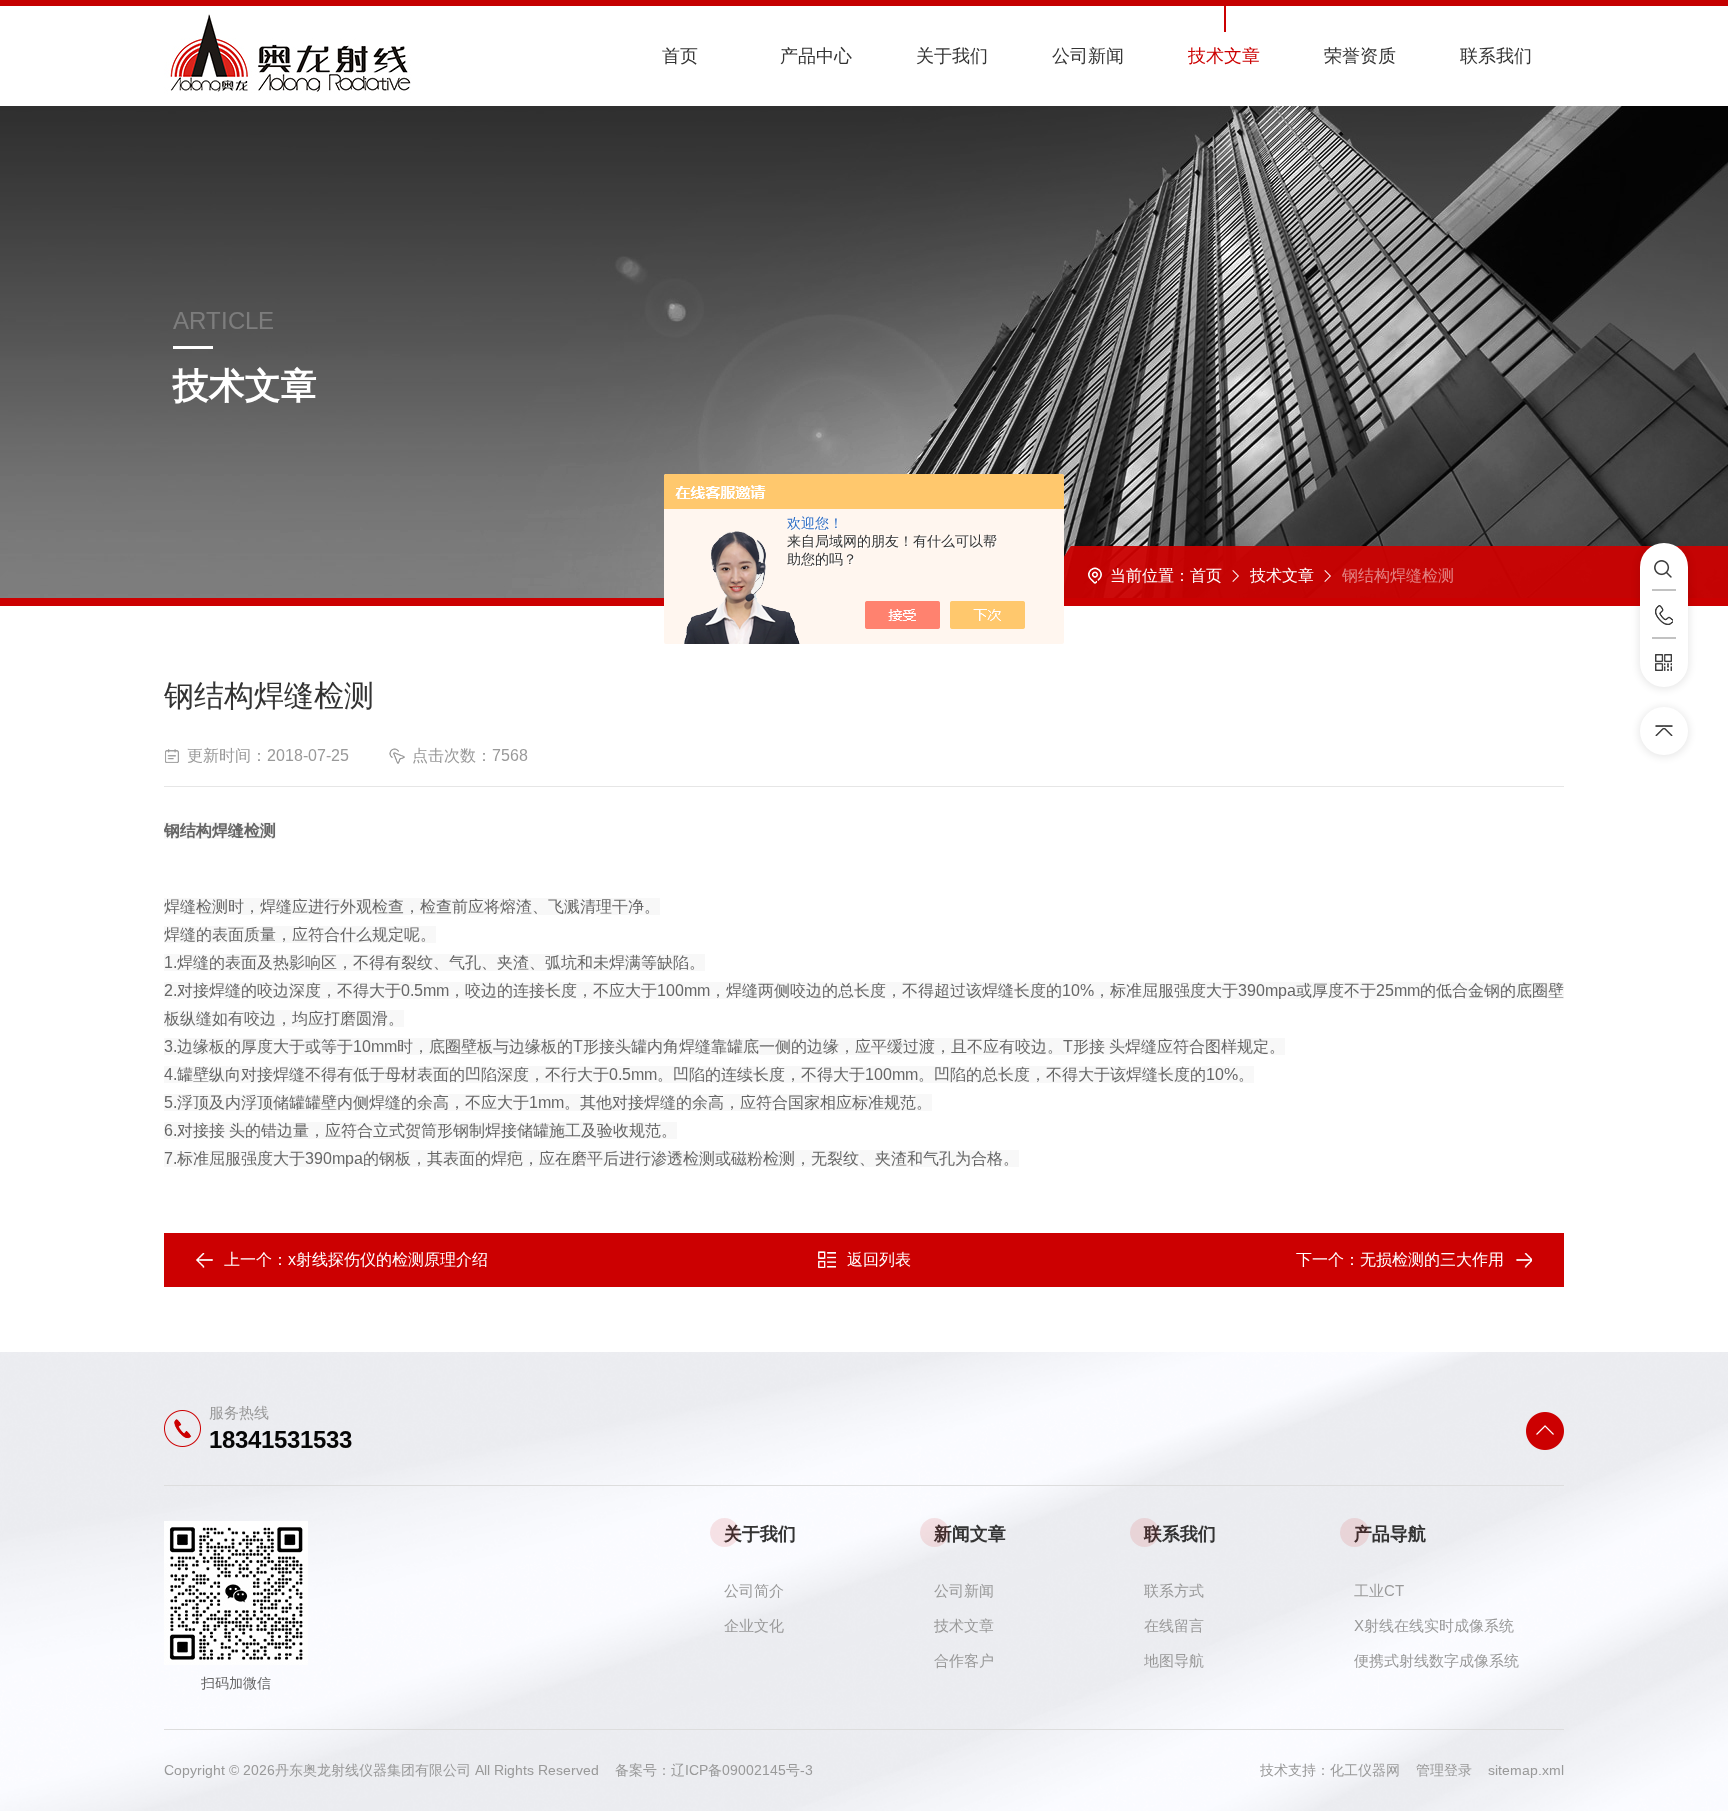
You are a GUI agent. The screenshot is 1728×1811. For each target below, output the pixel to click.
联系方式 (1174, 1590)
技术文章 (1224, 56)
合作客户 (964, 1660)
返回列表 (879, 1259)
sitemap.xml (1526, 1770)
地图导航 (1174, 1660)
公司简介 (754, 1590)
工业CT (1379, 1590)
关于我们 (952, 56)
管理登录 (1444, 1770)
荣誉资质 (1360, 56)
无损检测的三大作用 (1432, 1259)
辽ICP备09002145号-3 (742, 1770)
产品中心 (816, 56)
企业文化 (754, 1625)
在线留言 (1174, 1625)
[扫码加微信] (1664, 663)
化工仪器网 (1373, 1770)
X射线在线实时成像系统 (1434, 1625)
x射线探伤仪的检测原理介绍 (388, 1259)
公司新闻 (1088, 56)
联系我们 (1496, 56)
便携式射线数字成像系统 (1436, 1660)
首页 (680, 56)
